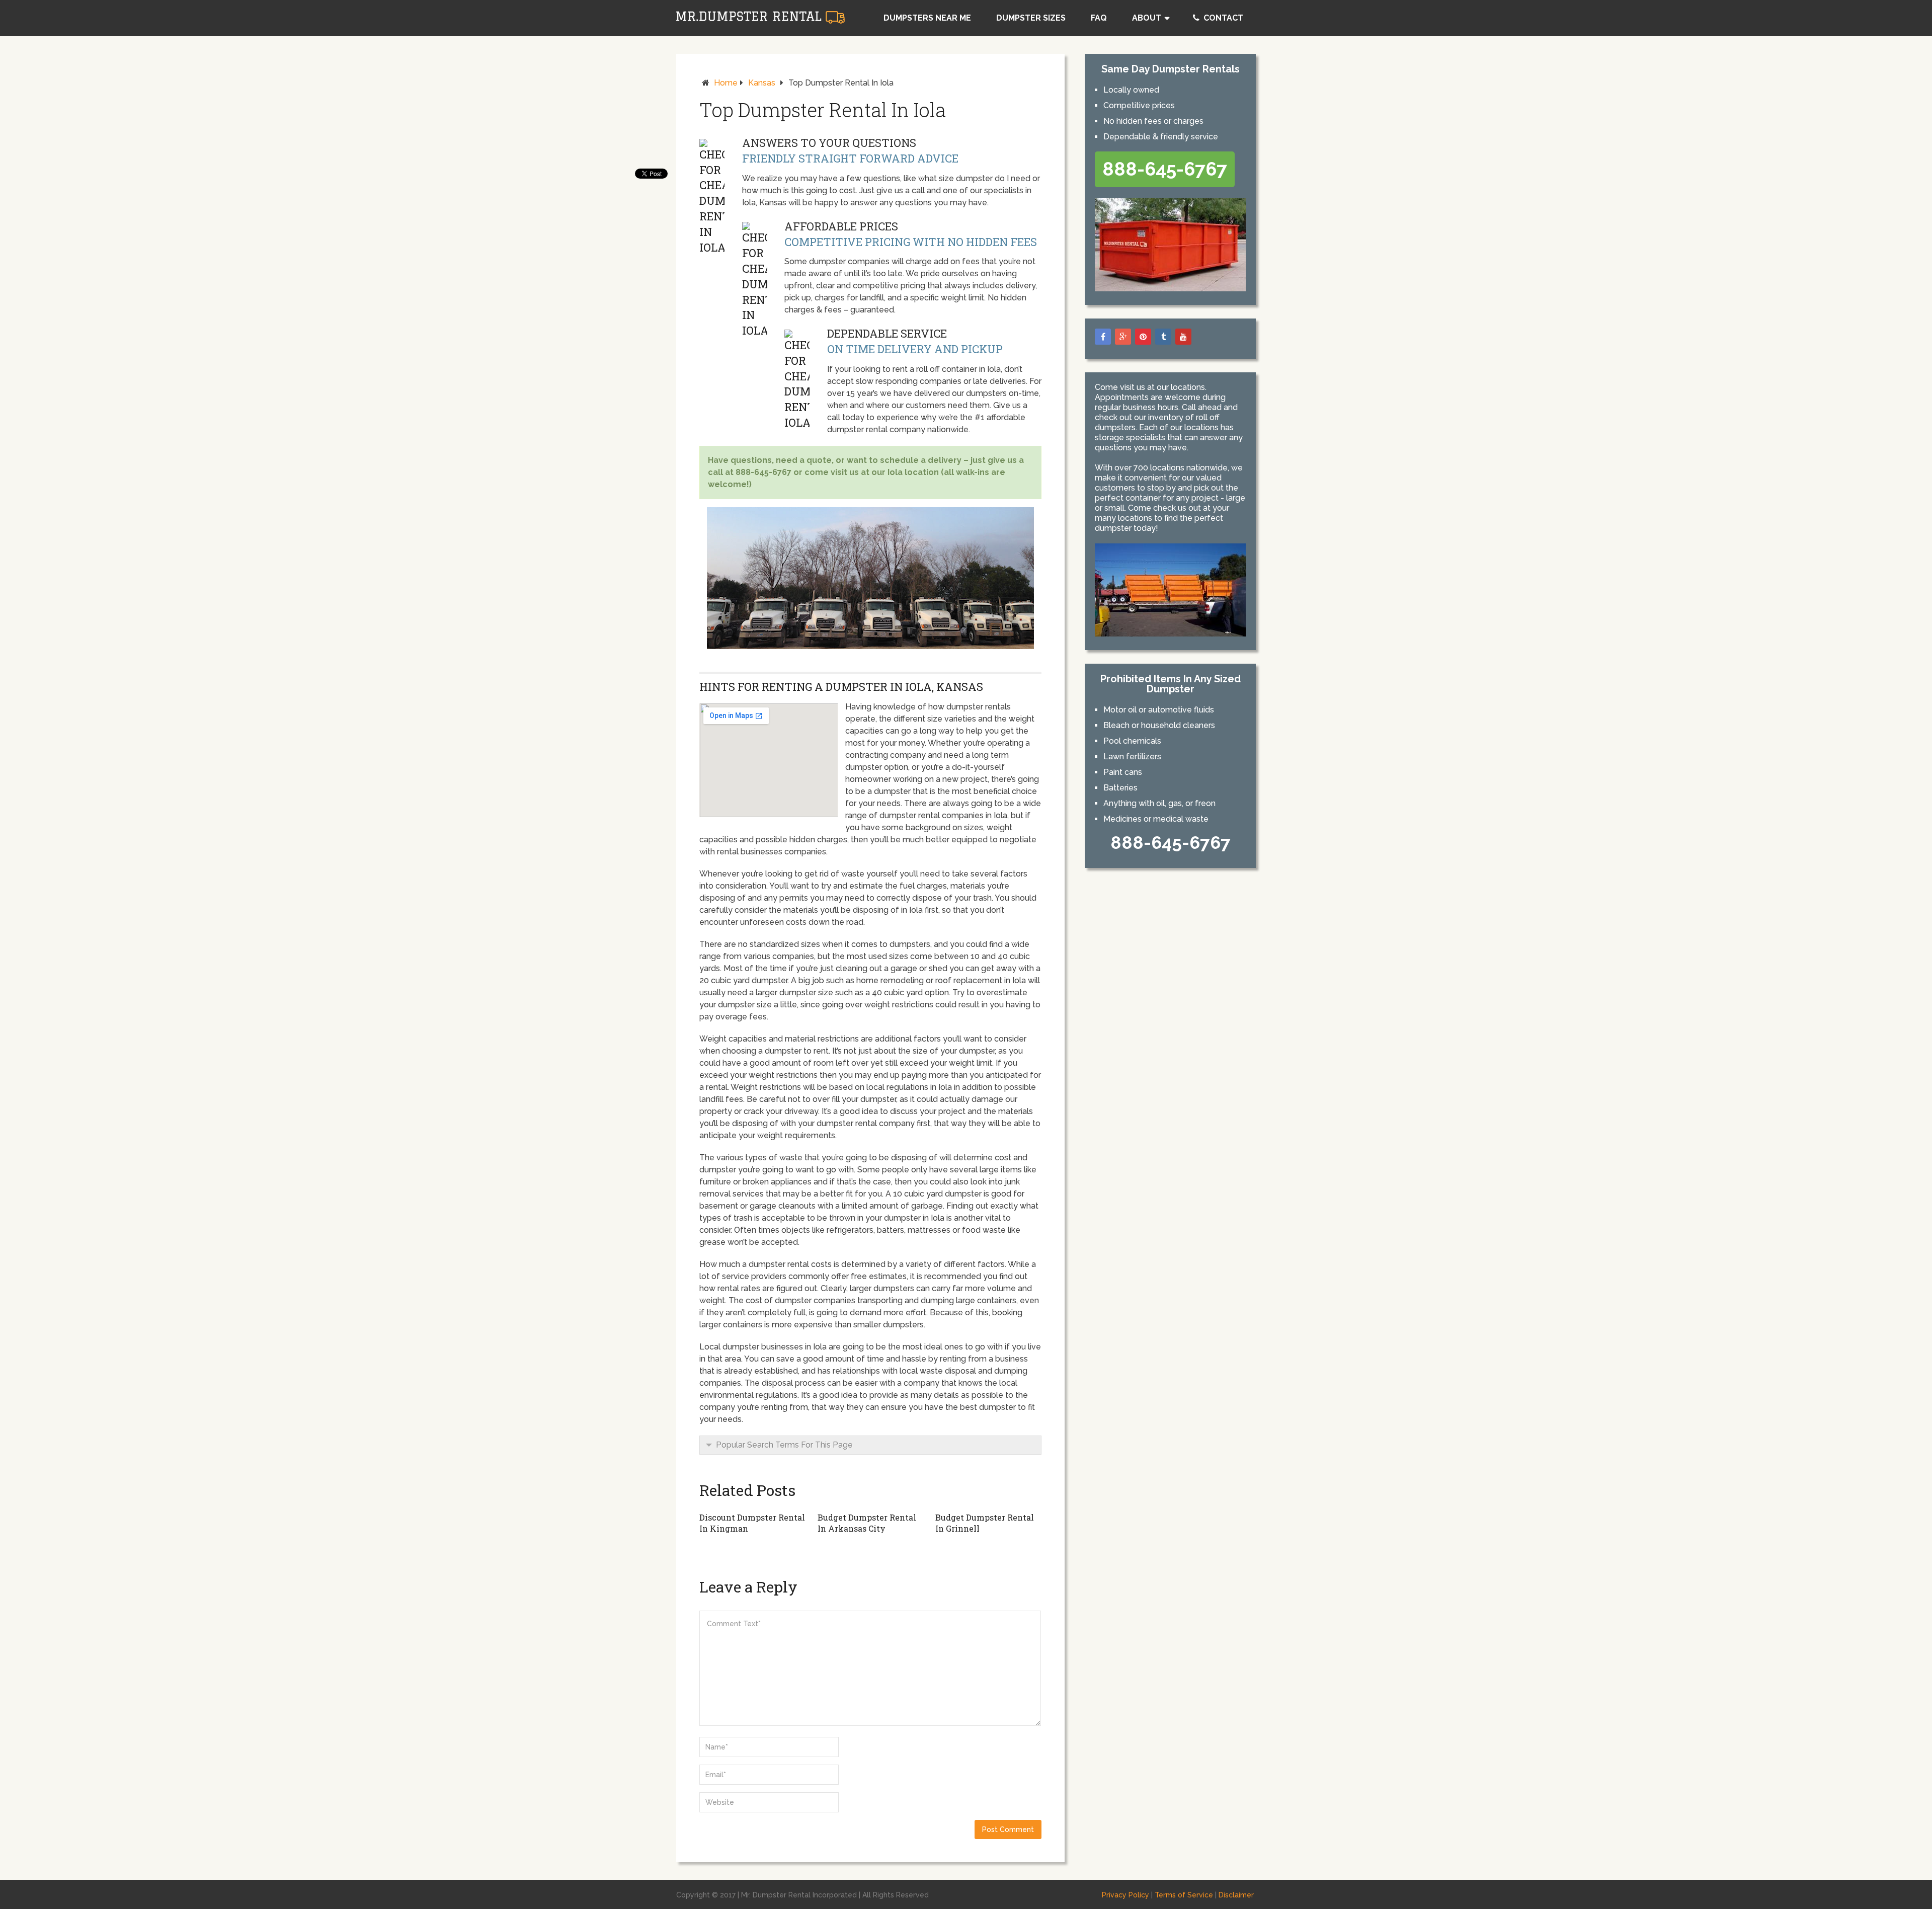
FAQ (1099, 18)
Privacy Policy (1125, 1895)
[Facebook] (1103, 337)
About (1147, 18)
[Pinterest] (1143, 337)
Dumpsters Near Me (927, 18)
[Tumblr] (1163, 337)
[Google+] (1123, 337)
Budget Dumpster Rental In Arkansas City (867, 1523)
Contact (1222, 18)
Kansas (762, 83)
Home (726, 83)
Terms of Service (1184, 1895)
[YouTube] (1183, 337)
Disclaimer (1236, 1895)
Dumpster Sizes (1031, 18)
